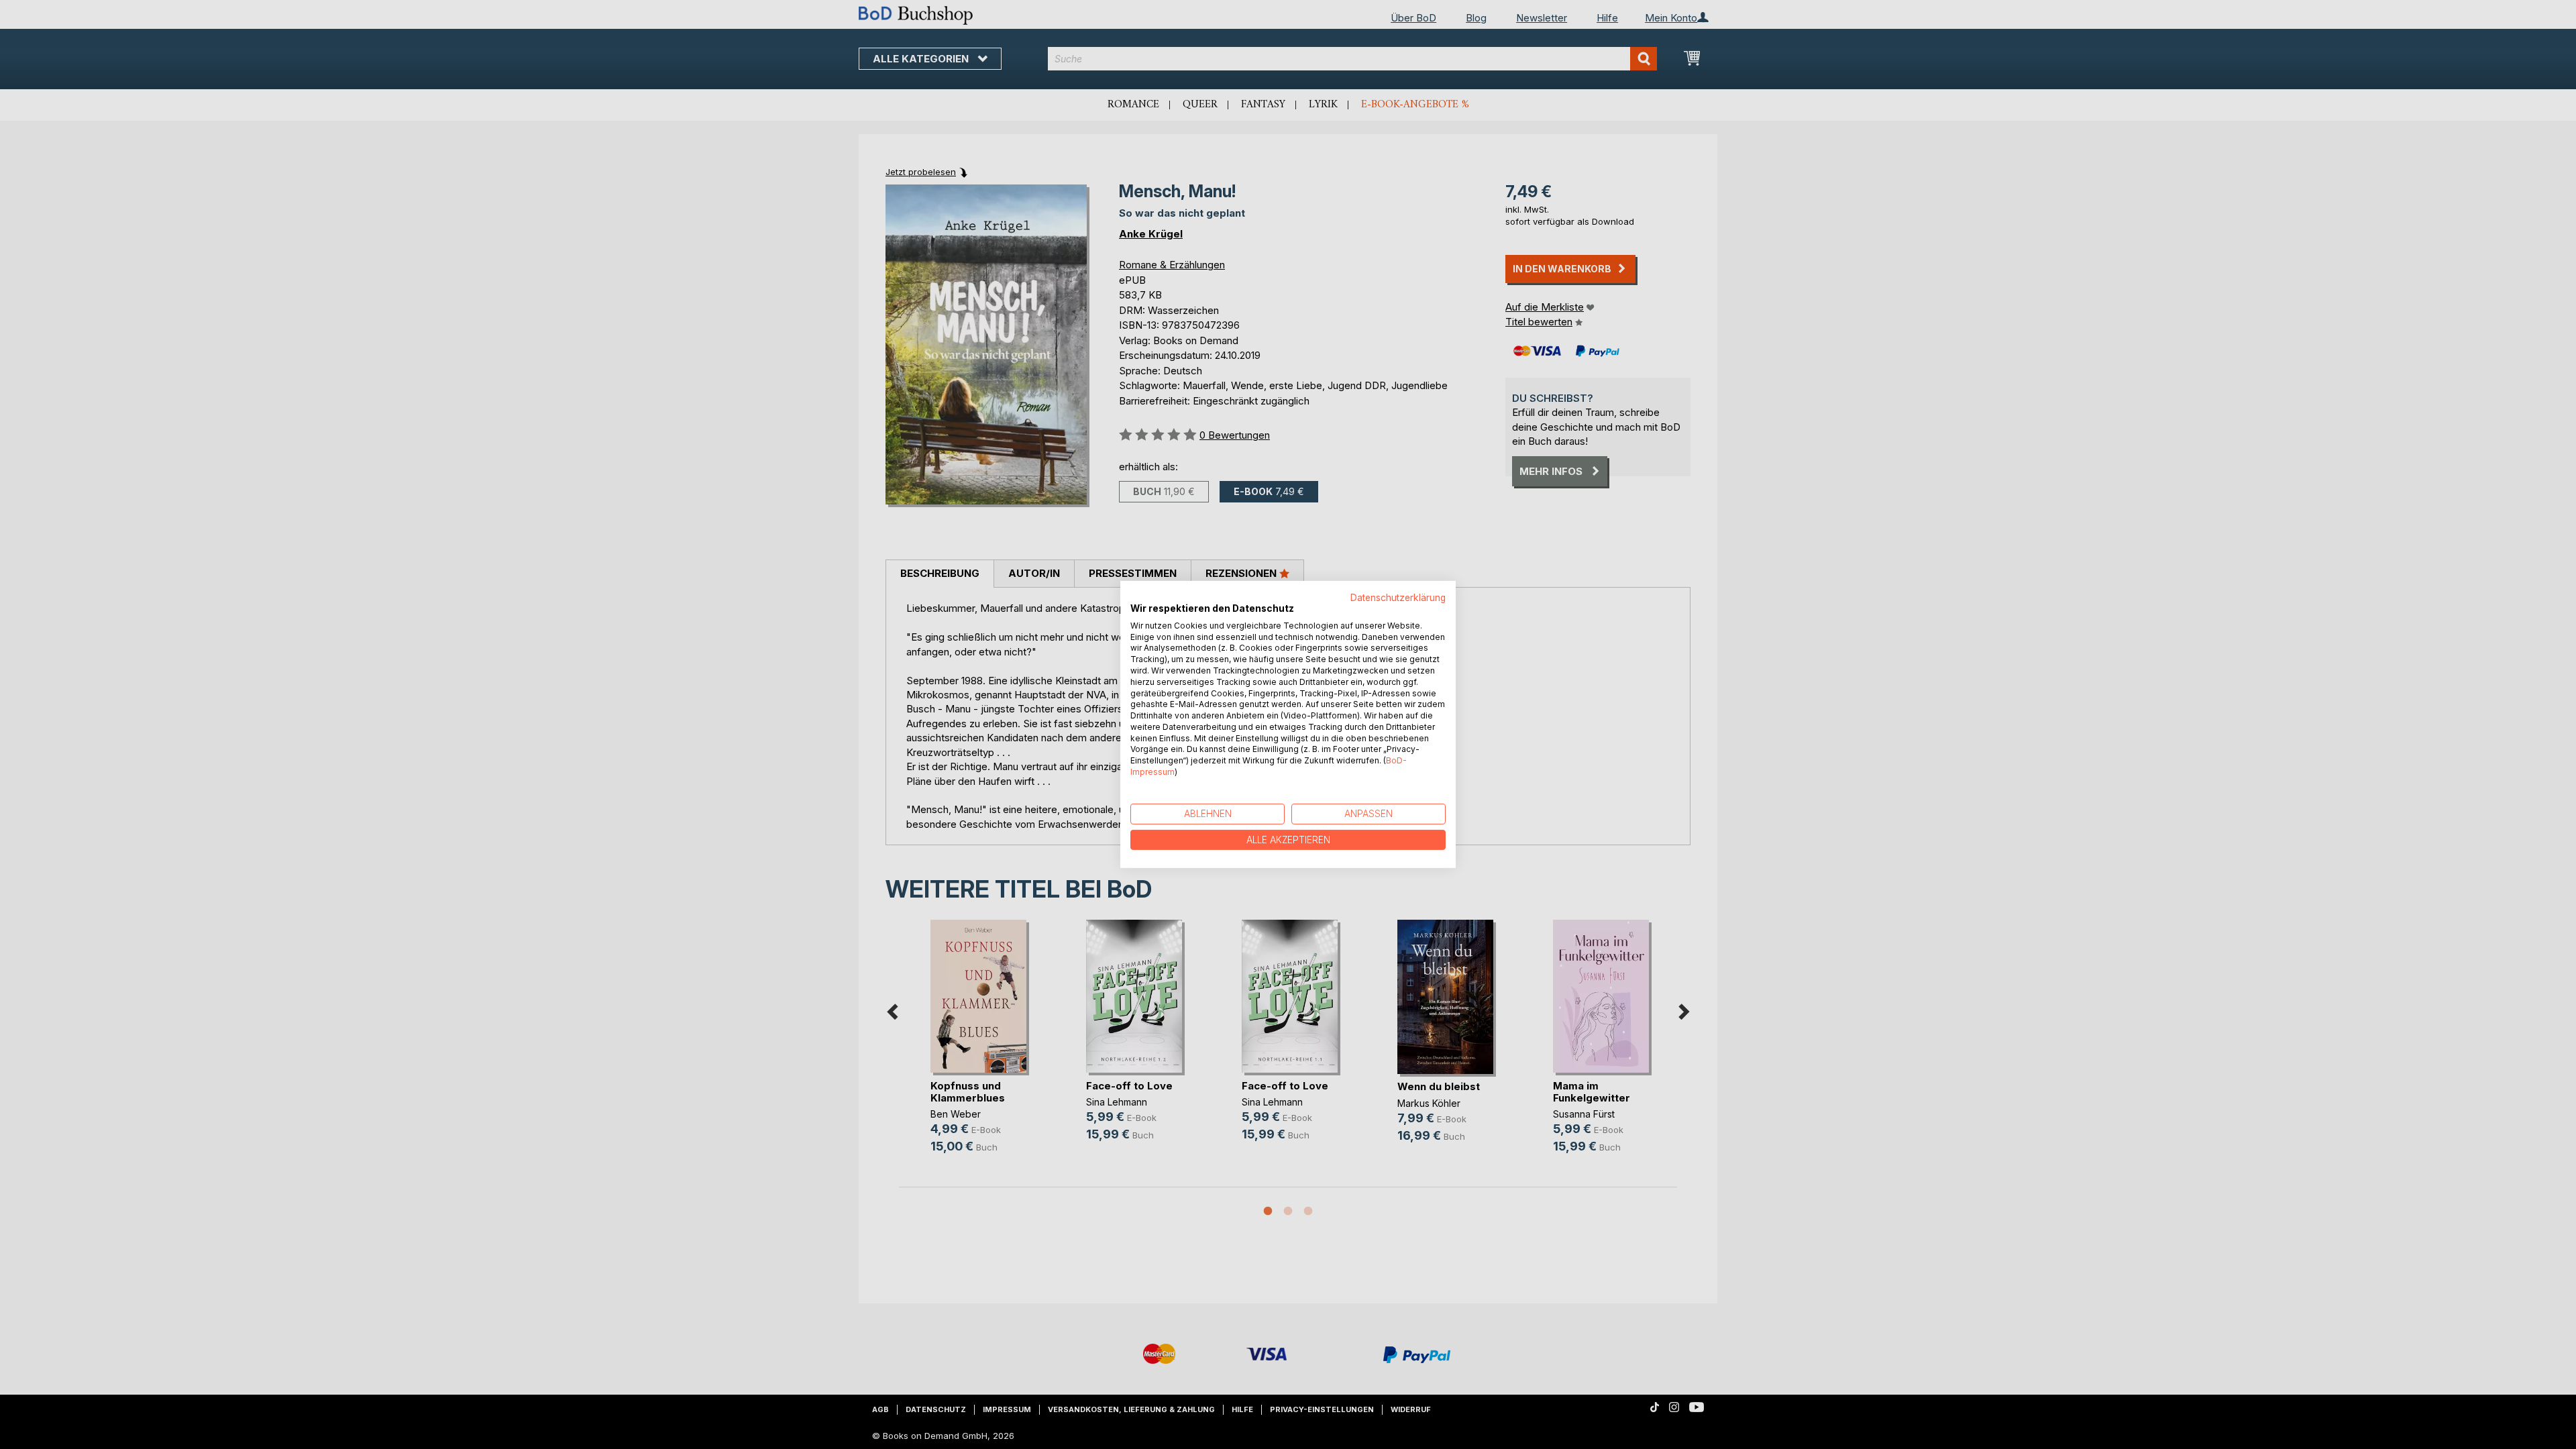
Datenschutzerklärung (1398, 598)
